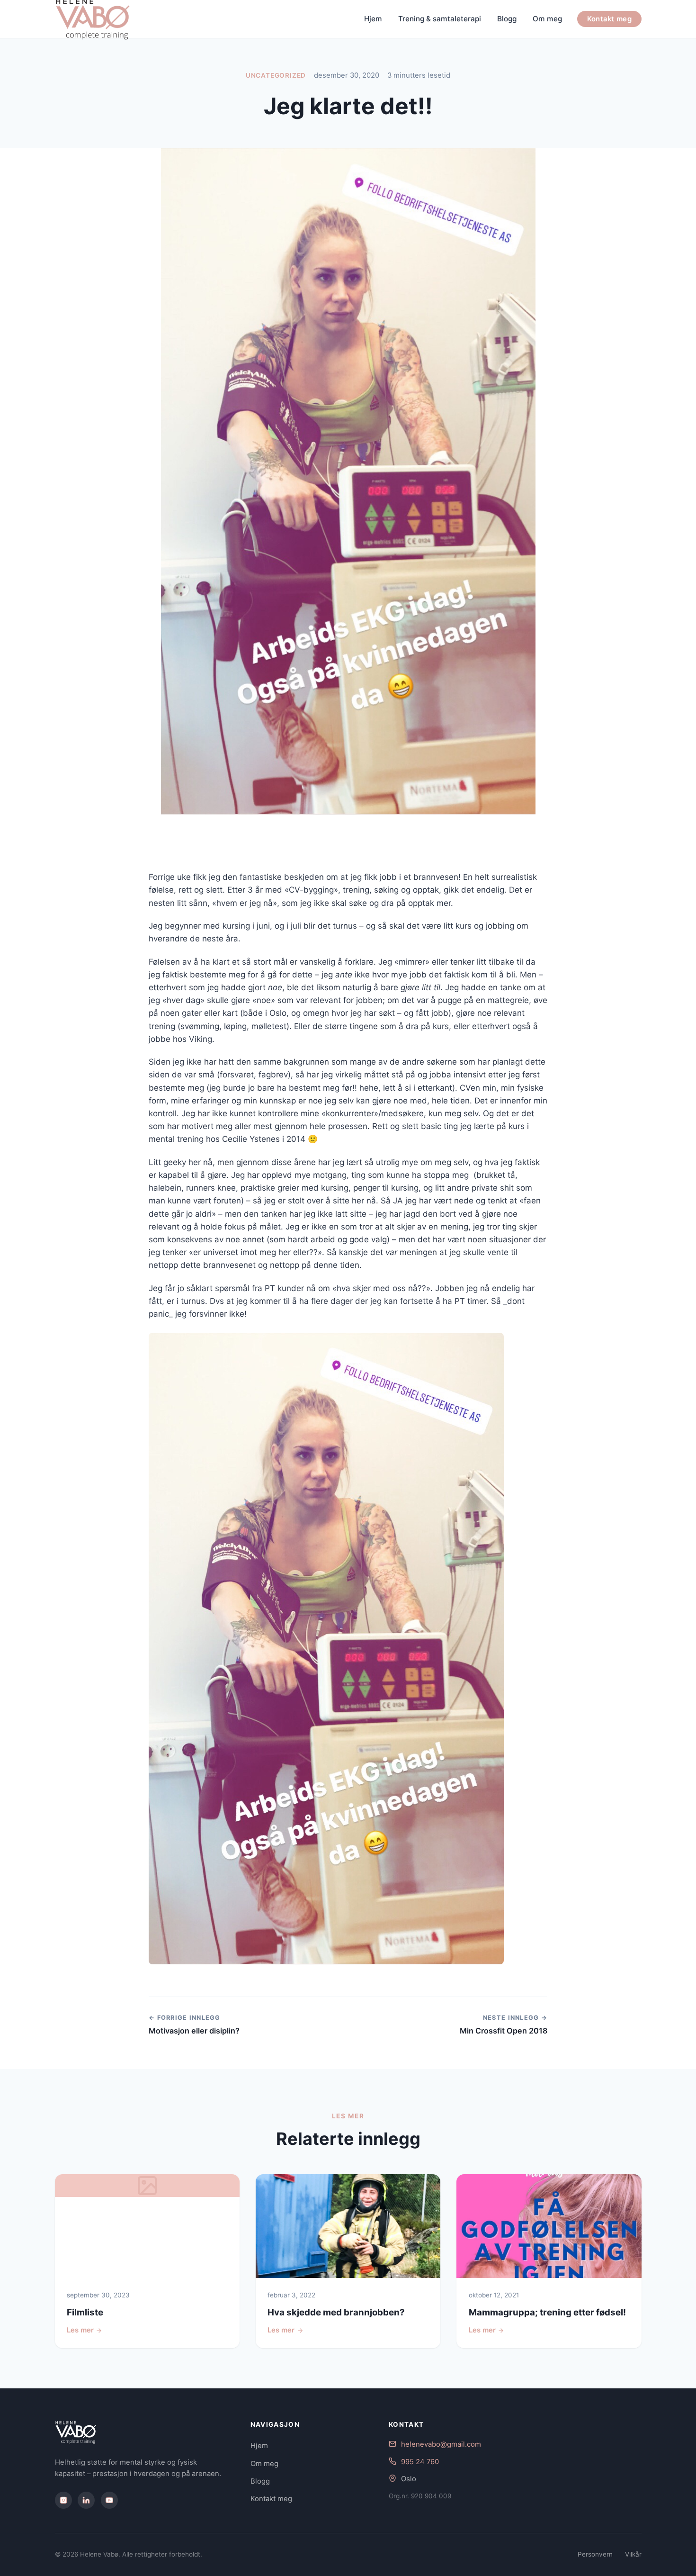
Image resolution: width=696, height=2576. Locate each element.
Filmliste (85, 2312)
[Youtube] (109, 2500)
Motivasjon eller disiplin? (194, 2031)
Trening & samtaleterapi (440, 19)
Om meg (547, 19)
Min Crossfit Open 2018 (504, 2031)
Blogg (507, 19)
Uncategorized (276, 75)
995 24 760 (420, 2462)
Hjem (373, 19)
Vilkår (633, 2554)
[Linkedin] (86, 2500)
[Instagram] (63, 2500)
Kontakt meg (609, 19)
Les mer (80, 2330)
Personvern (595, 2554)
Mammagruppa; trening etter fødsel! (547, 2312)
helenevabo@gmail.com (441, 2444)
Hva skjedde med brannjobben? (336, 2312)
